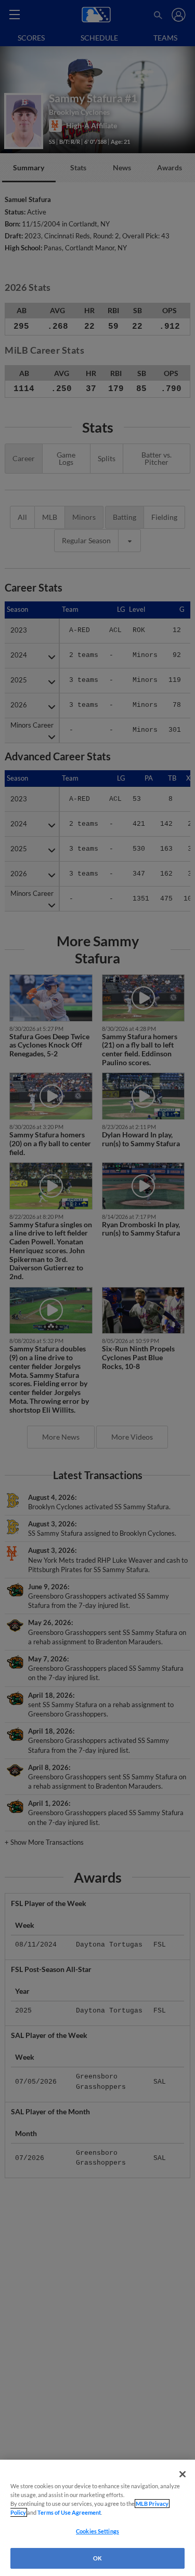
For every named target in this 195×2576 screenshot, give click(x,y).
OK (97, 2558)
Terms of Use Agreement (69, 2512)
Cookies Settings (97, 2531)
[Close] (183, 2474)
